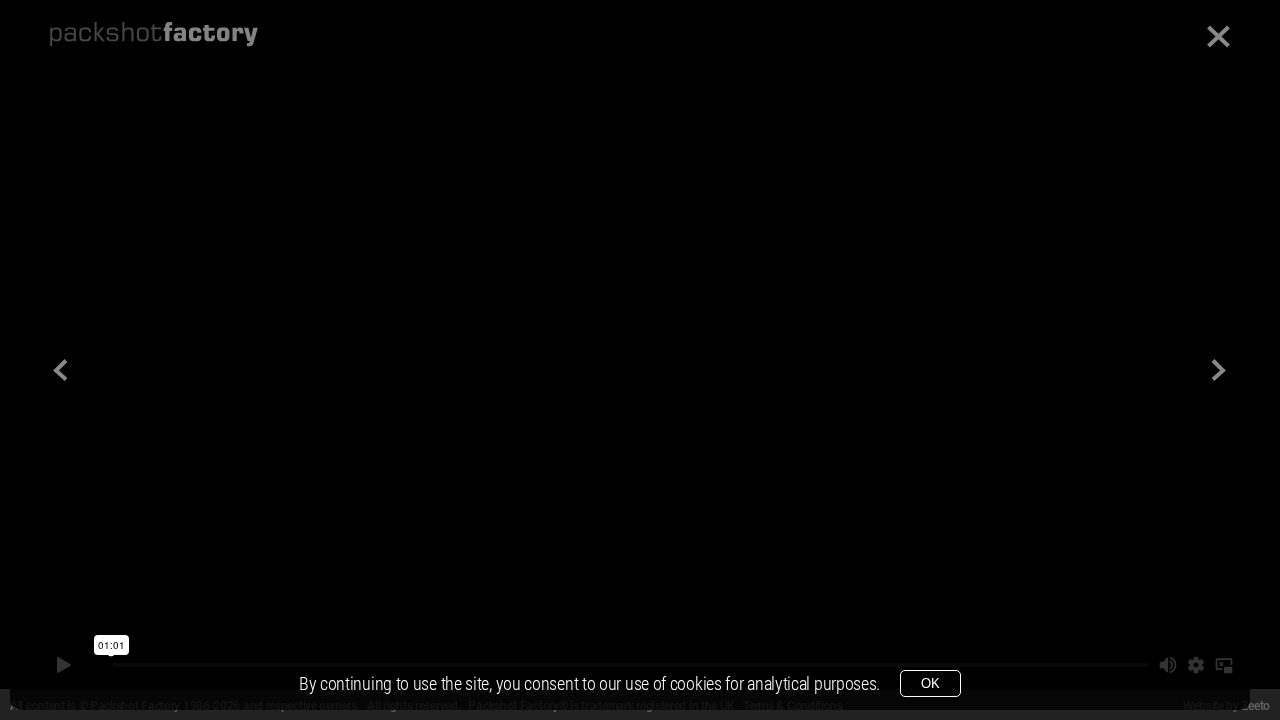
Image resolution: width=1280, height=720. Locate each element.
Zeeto (1255, 706)
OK (930, 683)
